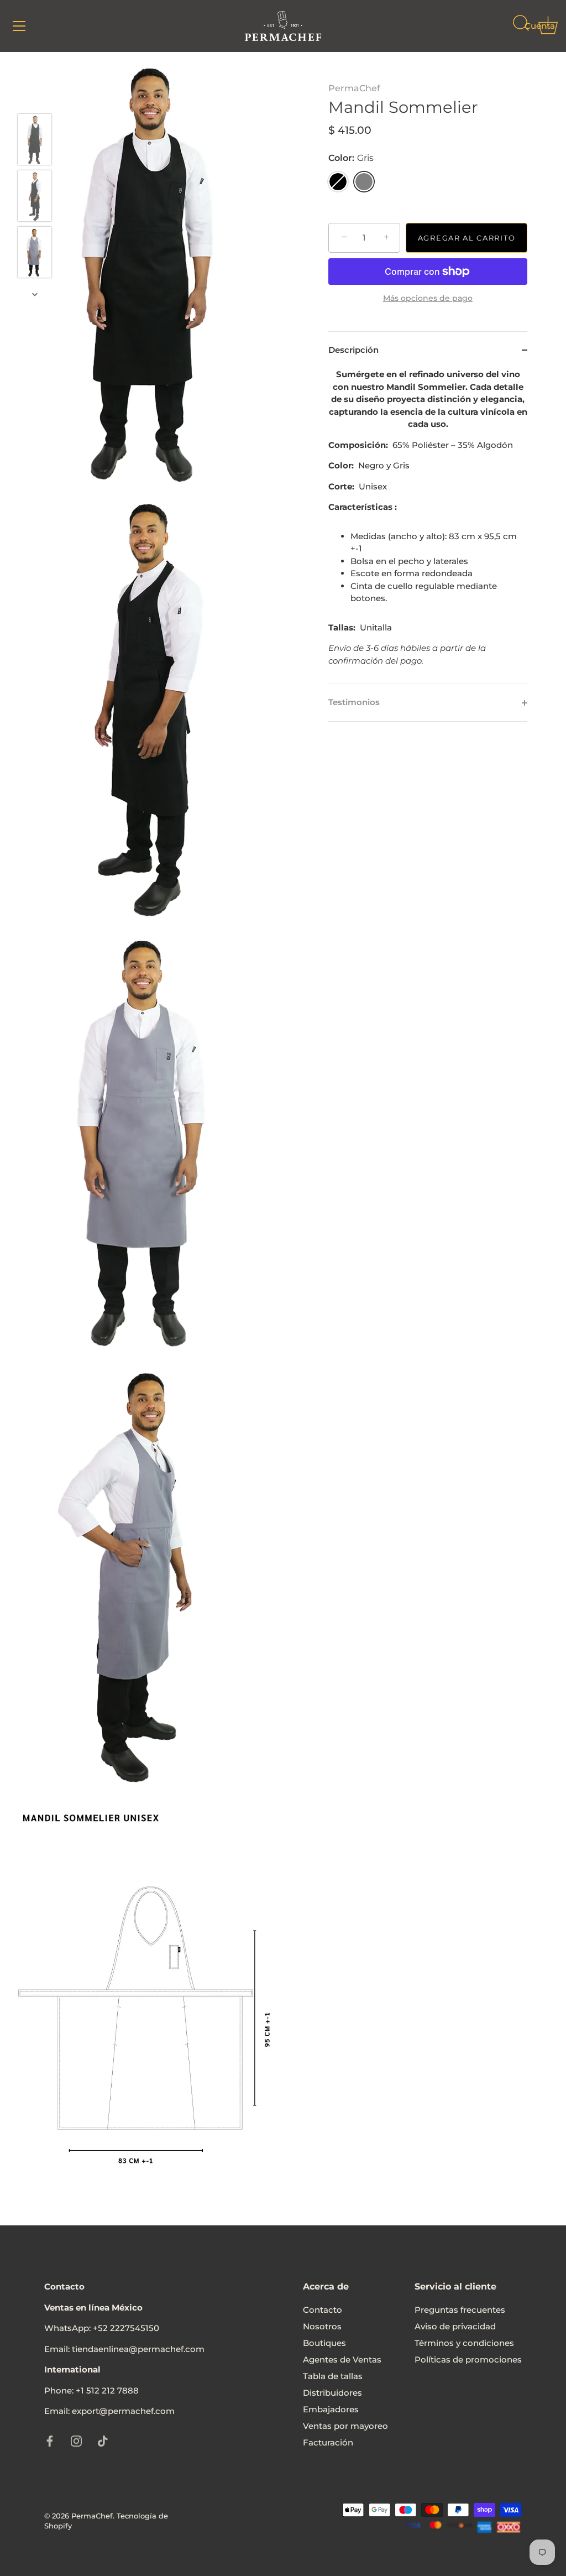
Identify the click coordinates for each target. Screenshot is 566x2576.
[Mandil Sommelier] (35, 139)
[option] (35, 141)
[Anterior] (35, 97)
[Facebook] (50, 2440)
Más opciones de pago (428, 298)
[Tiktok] (103, 2440)
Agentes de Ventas (342, 2359)
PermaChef (354, 88)
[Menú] (19, 26)
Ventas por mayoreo (345, 2426)
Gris (364, 182)
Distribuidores (332, 2393)
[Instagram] (76, 2440)
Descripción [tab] (353, 350)
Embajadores (331, 2409)
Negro (338, 182)
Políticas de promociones (468, 2359)
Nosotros (322, 2326)
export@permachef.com (123, 2411)
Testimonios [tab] (354, 702)
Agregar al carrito (467, 238)
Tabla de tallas (333, 2376)
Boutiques (324, 2343)
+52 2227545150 (126, 2328)
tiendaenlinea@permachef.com (138, 2349)
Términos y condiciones (464, 2343)
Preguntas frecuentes (460, 2310)
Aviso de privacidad (455, 2326)
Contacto (323, 2310)
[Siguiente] (35, 294)
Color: (351, 158)
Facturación (328, 2442)
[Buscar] (521, 28)
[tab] (428, 526)
